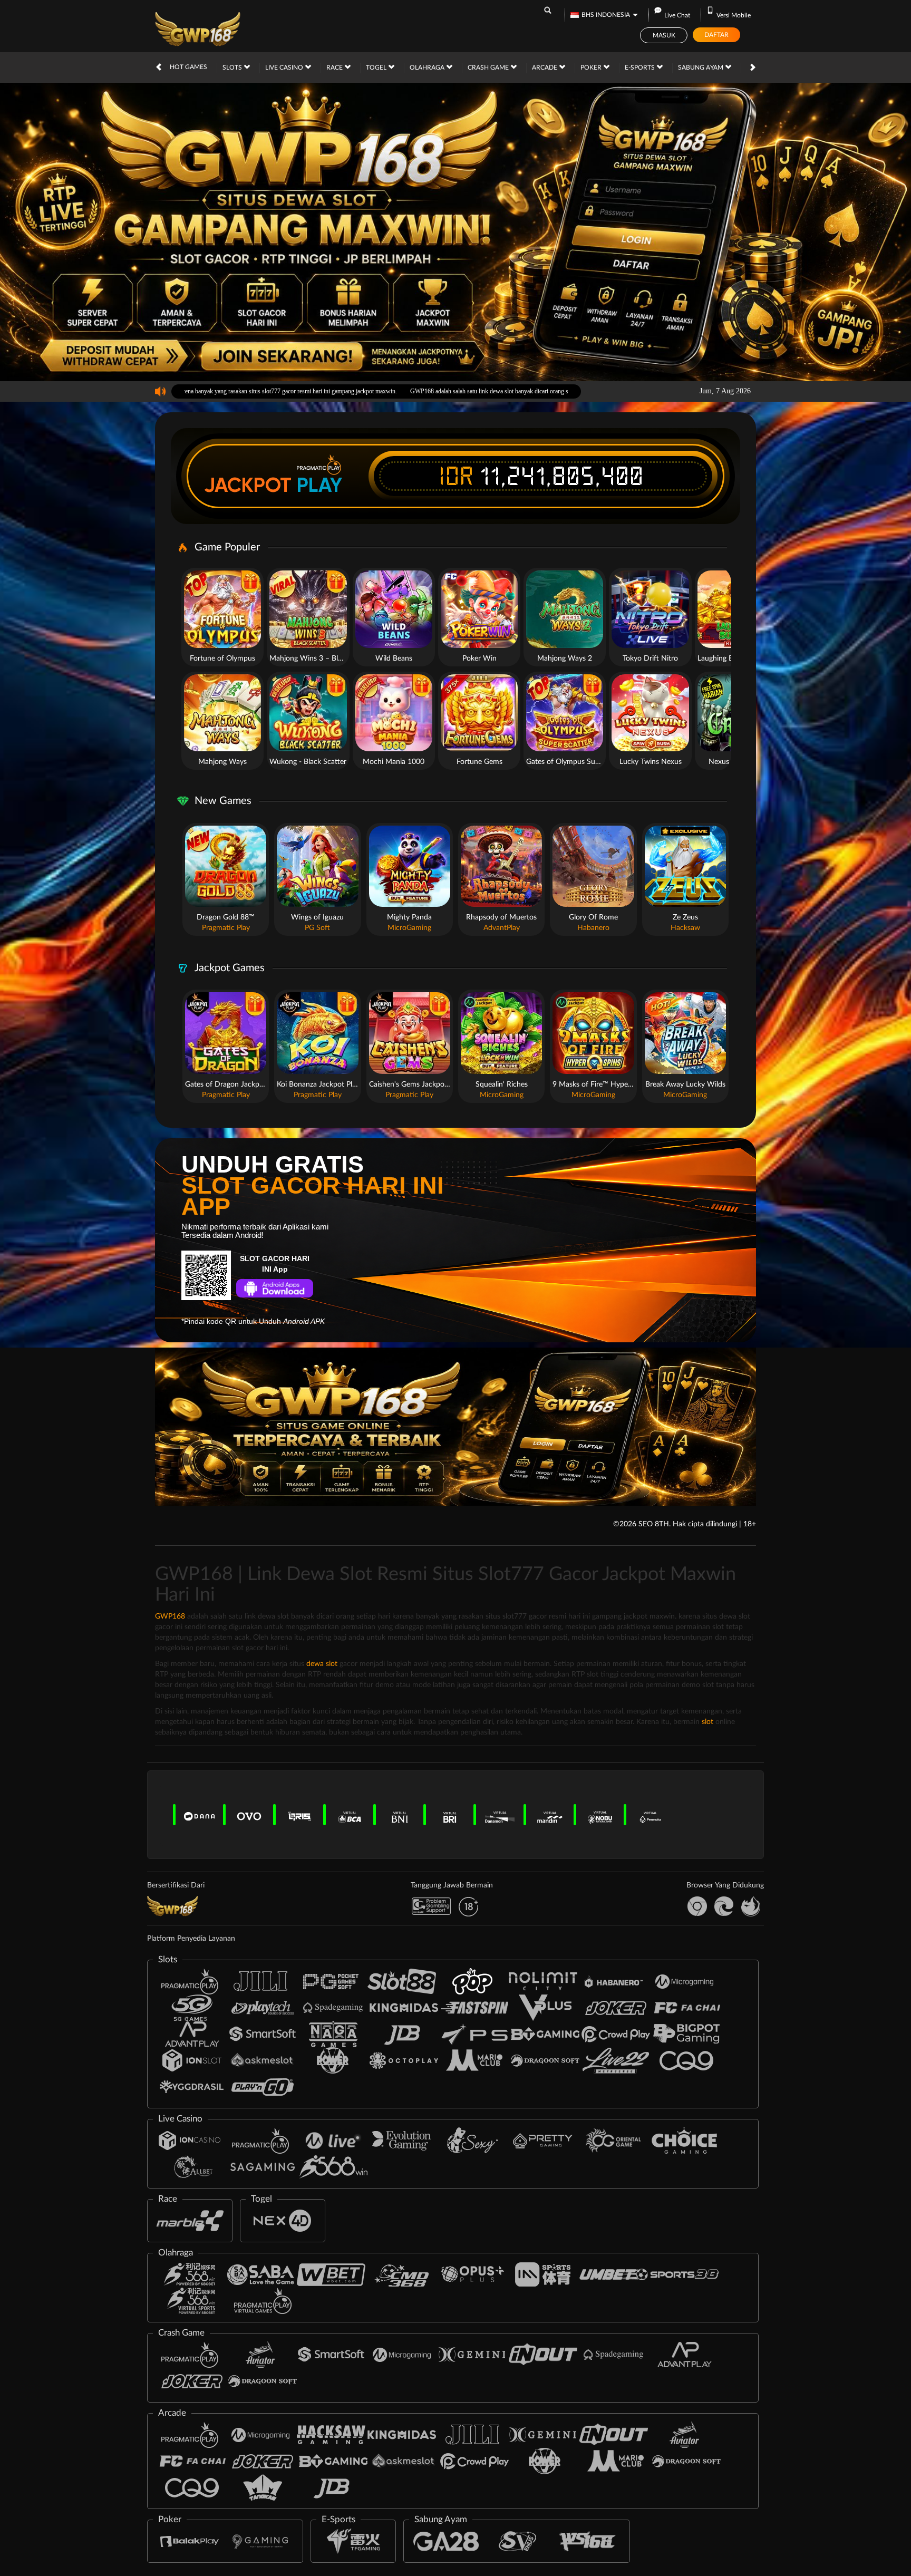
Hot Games (188, 67)
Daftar (716, 35)
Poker (592, 67)
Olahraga (428, 67)
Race (335, 67)
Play (319, 485)
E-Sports (641, 67)
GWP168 (170, 1616)
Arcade (545, 67)
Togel (377, 67)
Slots (233, 67)
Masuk (664, 35)
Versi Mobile (734, 15)
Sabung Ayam (701, 67)
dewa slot (322, 1664)
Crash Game (489, 67)
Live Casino (285, 67)
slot (708, 1722)
